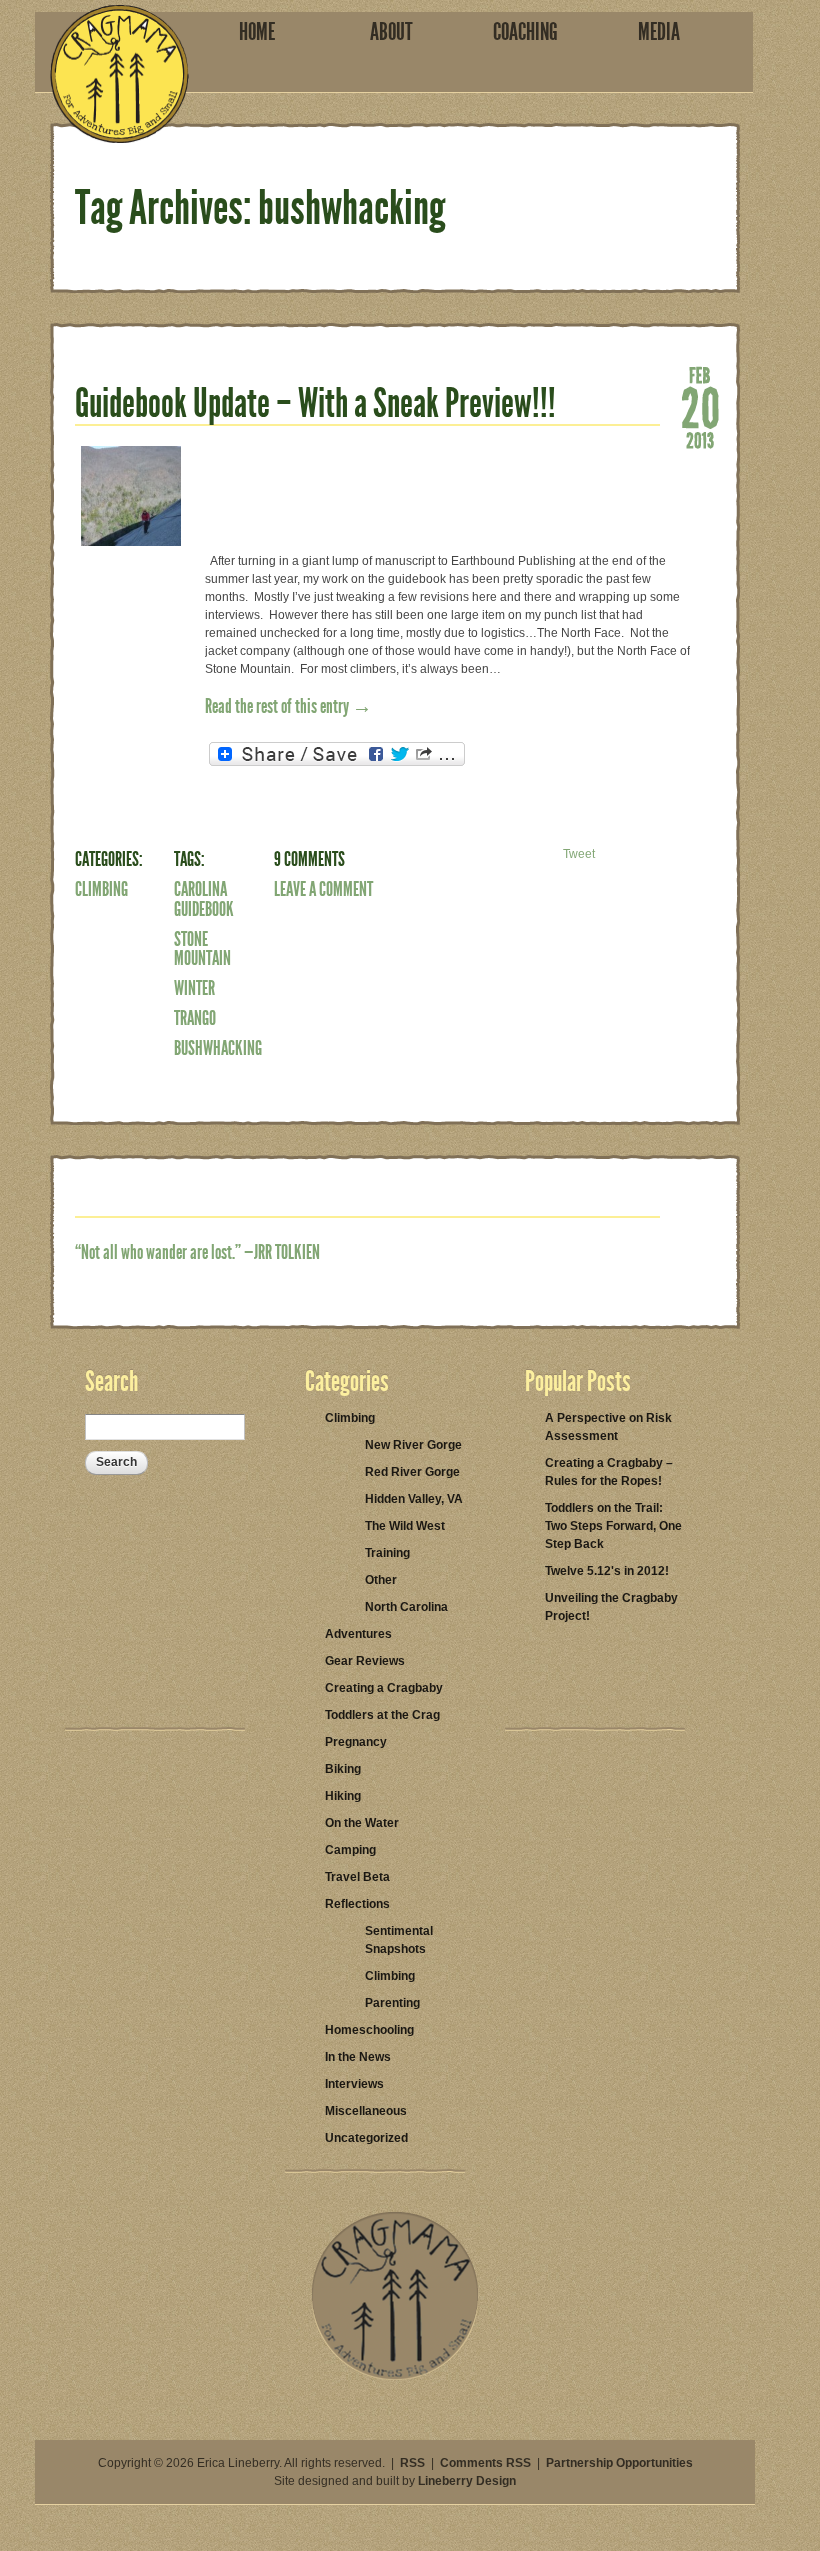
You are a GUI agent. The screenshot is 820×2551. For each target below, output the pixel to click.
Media (659, 32)
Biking (343, 1769)
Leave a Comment (323, 889)
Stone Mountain (202, 949)
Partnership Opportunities (619, 2463)
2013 (700, 439)
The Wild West (405, 1526)
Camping (350, 1850)
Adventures (358, 1634)
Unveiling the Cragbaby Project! (611, 1607)
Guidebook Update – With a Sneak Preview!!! (315, 403)
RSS (412, 2463)
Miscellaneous (366, 2111)
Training (387, 1553)
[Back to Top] (395, 2376)
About (391, 32)
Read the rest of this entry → (288, 706)
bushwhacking (218, 1048)
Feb (700, 374)
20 (700, 406)
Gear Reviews (365, 1661)
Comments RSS (485, 2463)
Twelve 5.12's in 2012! (607, 1571)
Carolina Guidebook (204, 899)
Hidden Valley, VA (414, 1499)
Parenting (392, 2003)
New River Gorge (413, 1445)
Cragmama (119, 74)
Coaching (525, 32)
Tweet (579, 854)
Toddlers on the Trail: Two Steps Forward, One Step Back (613, 1526)
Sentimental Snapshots (399, 1940)
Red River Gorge (412, 1472)
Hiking (343, 1796)
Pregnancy (356, 1742)
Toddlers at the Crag (382, 1715)
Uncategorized (366, 2138)
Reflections (357, 1904)
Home (257, 32)
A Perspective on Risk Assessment (608, 1427)
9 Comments (309, 859)
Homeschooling (369, 2030)
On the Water (362, 1823)
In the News (358, 2057)
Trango (195, 1018)
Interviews (354, 2084)
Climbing (101, 889)
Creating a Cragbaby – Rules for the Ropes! (609, 1472)
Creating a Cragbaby (384, 1688)
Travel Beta (357, 1877)
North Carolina (406, 1607)
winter (194, 988)
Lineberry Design (467, 2481)
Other (381, 1580)
